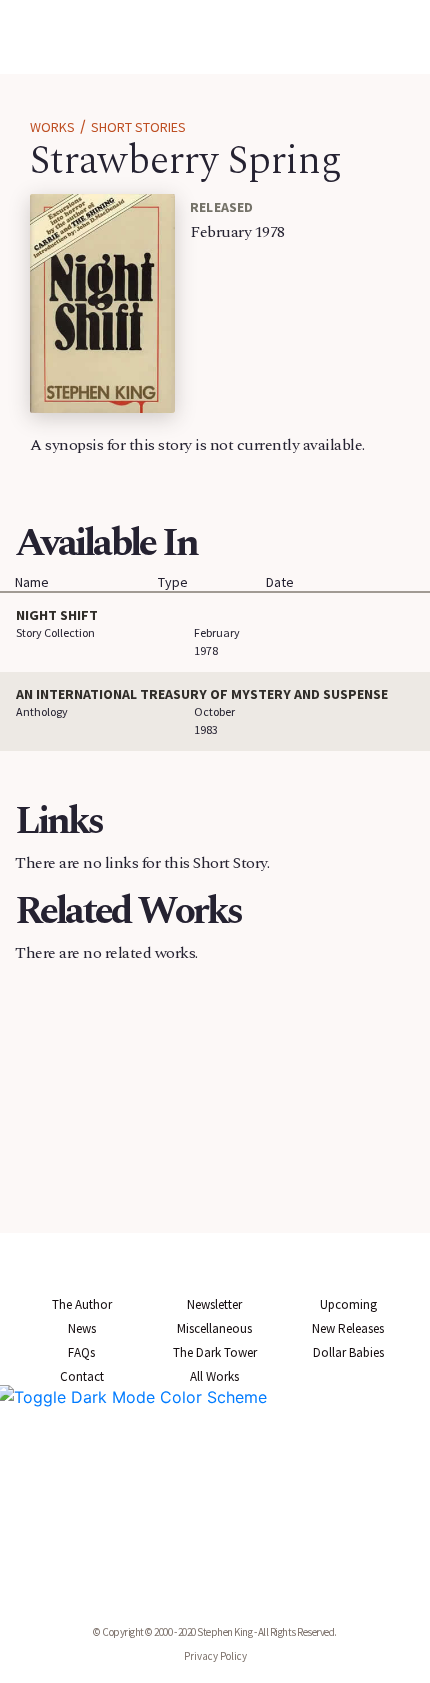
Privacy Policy (215, 1656)
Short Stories (138, 127)
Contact (82, 1376)
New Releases (348, 1328)
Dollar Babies (348, 1352)
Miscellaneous (214, 1328)
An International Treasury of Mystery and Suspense (202, 694)
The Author (82, 1304)
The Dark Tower (215, 1352)
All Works (214, 1376)
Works (52, 127)
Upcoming (348, 1304)
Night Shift (57, 615)
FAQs (81, 1352)
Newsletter (214, 1304)
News (82, 1328)
